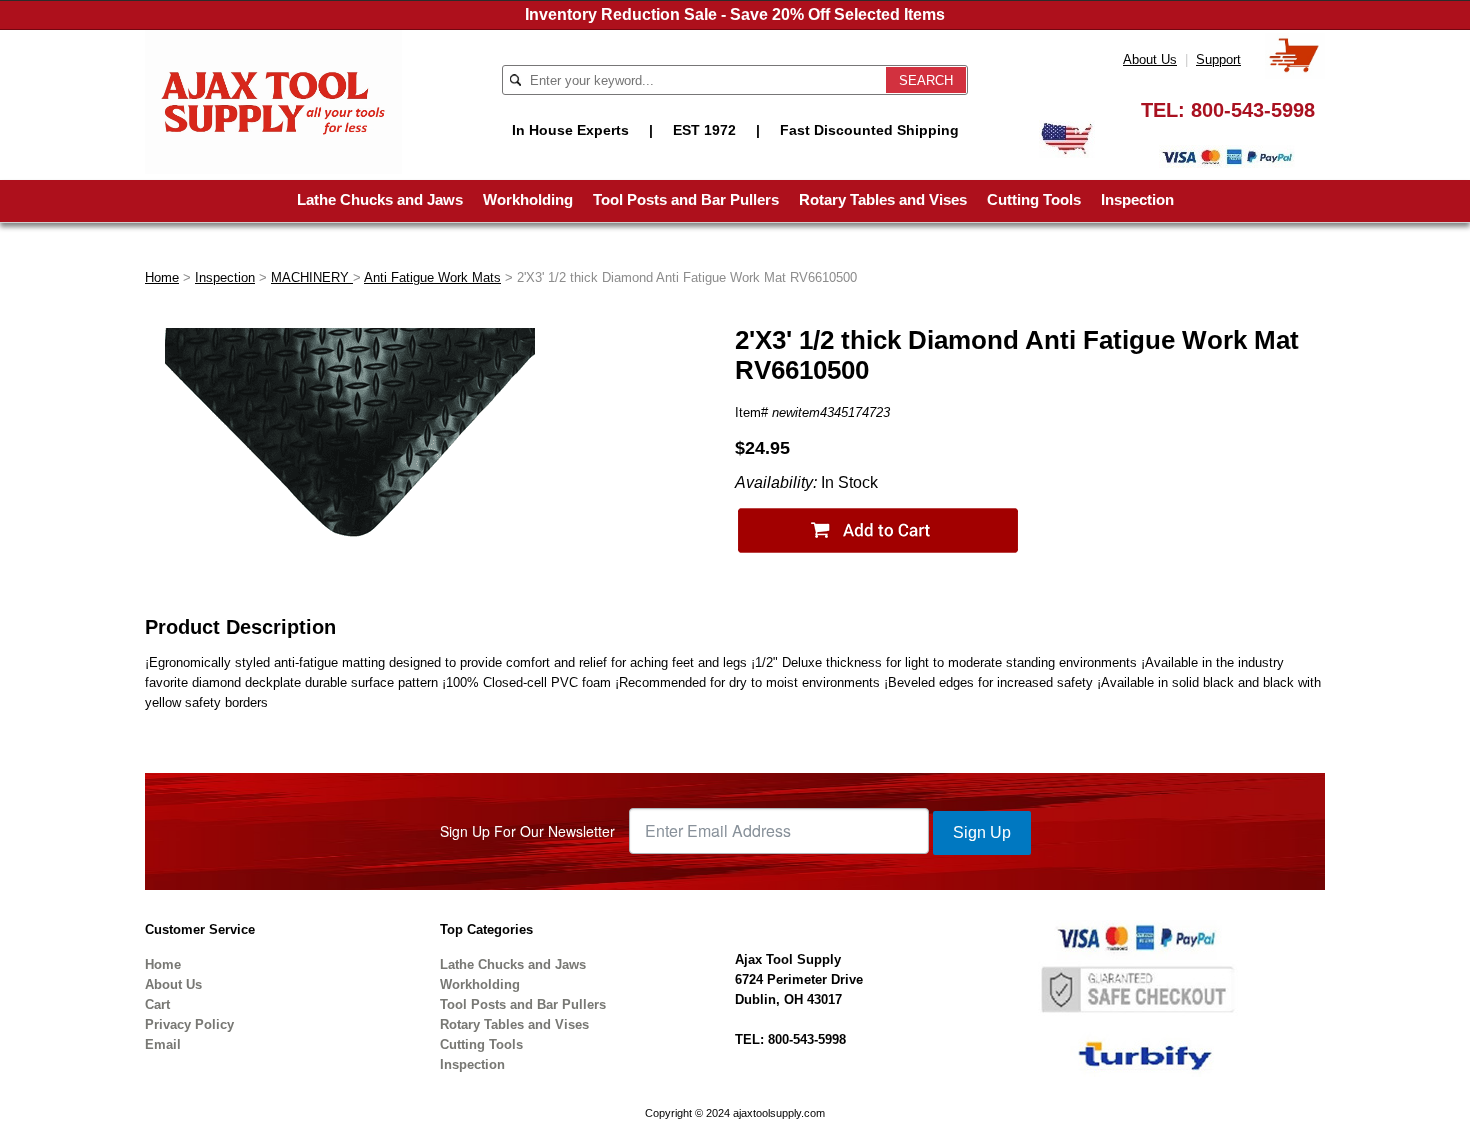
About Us (1150, 59)
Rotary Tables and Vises (883, 199)
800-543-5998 (1253, 110)
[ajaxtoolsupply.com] (273, 100)
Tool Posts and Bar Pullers (686, 199)
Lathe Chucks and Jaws (380, 199)
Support (1218, 59)
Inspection (1137, 199)
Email (163, 1044)
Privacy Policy (189, 1024)
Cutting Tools (1034, 199)
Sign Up (982, 832)
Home (162, 277)
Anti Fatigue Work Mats (432, 277)
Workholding (528, 199)
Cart (157, 1004)
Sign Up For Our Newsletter (527, 831)
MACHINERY (312, 277)
